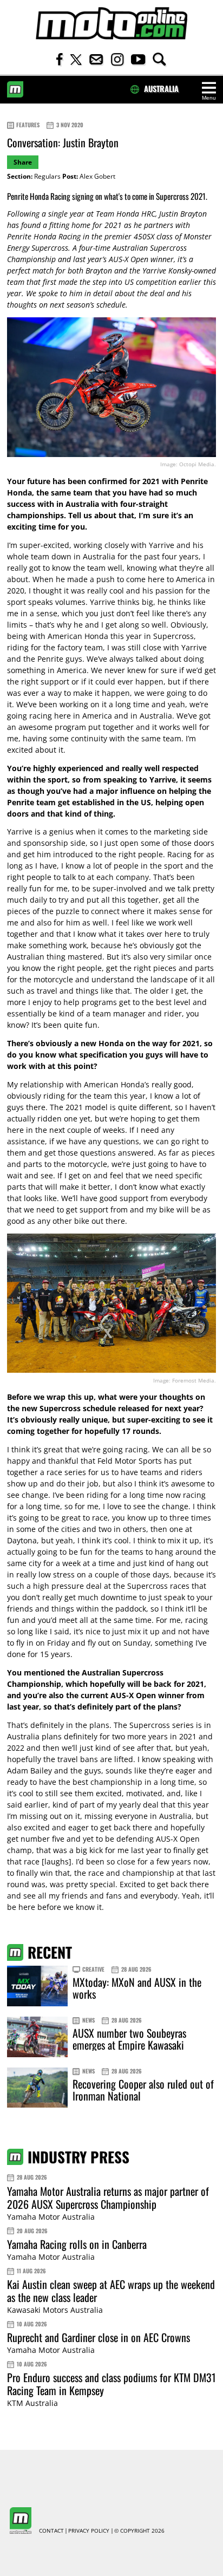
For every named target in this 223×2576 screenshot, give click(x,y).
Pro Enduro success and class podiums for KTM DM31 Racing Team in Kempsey (111, 2384)
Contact (51, 2531)
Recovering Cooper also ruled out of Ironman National (143, 2090)
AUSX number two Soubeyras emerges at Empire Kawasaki (129, 2039)
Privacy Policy (89, 2531)
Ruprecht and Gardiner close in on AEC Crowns (99, 2337)
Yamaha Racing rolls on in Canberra (77, 2244)
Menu (209, 98)
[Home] (111, 24)
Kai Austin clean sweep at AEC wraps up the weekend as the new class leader (111, 2291)
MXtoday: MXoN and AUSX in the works (137, 1988)
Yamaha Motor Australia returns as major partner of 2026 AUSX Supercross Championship (108, 2197)
